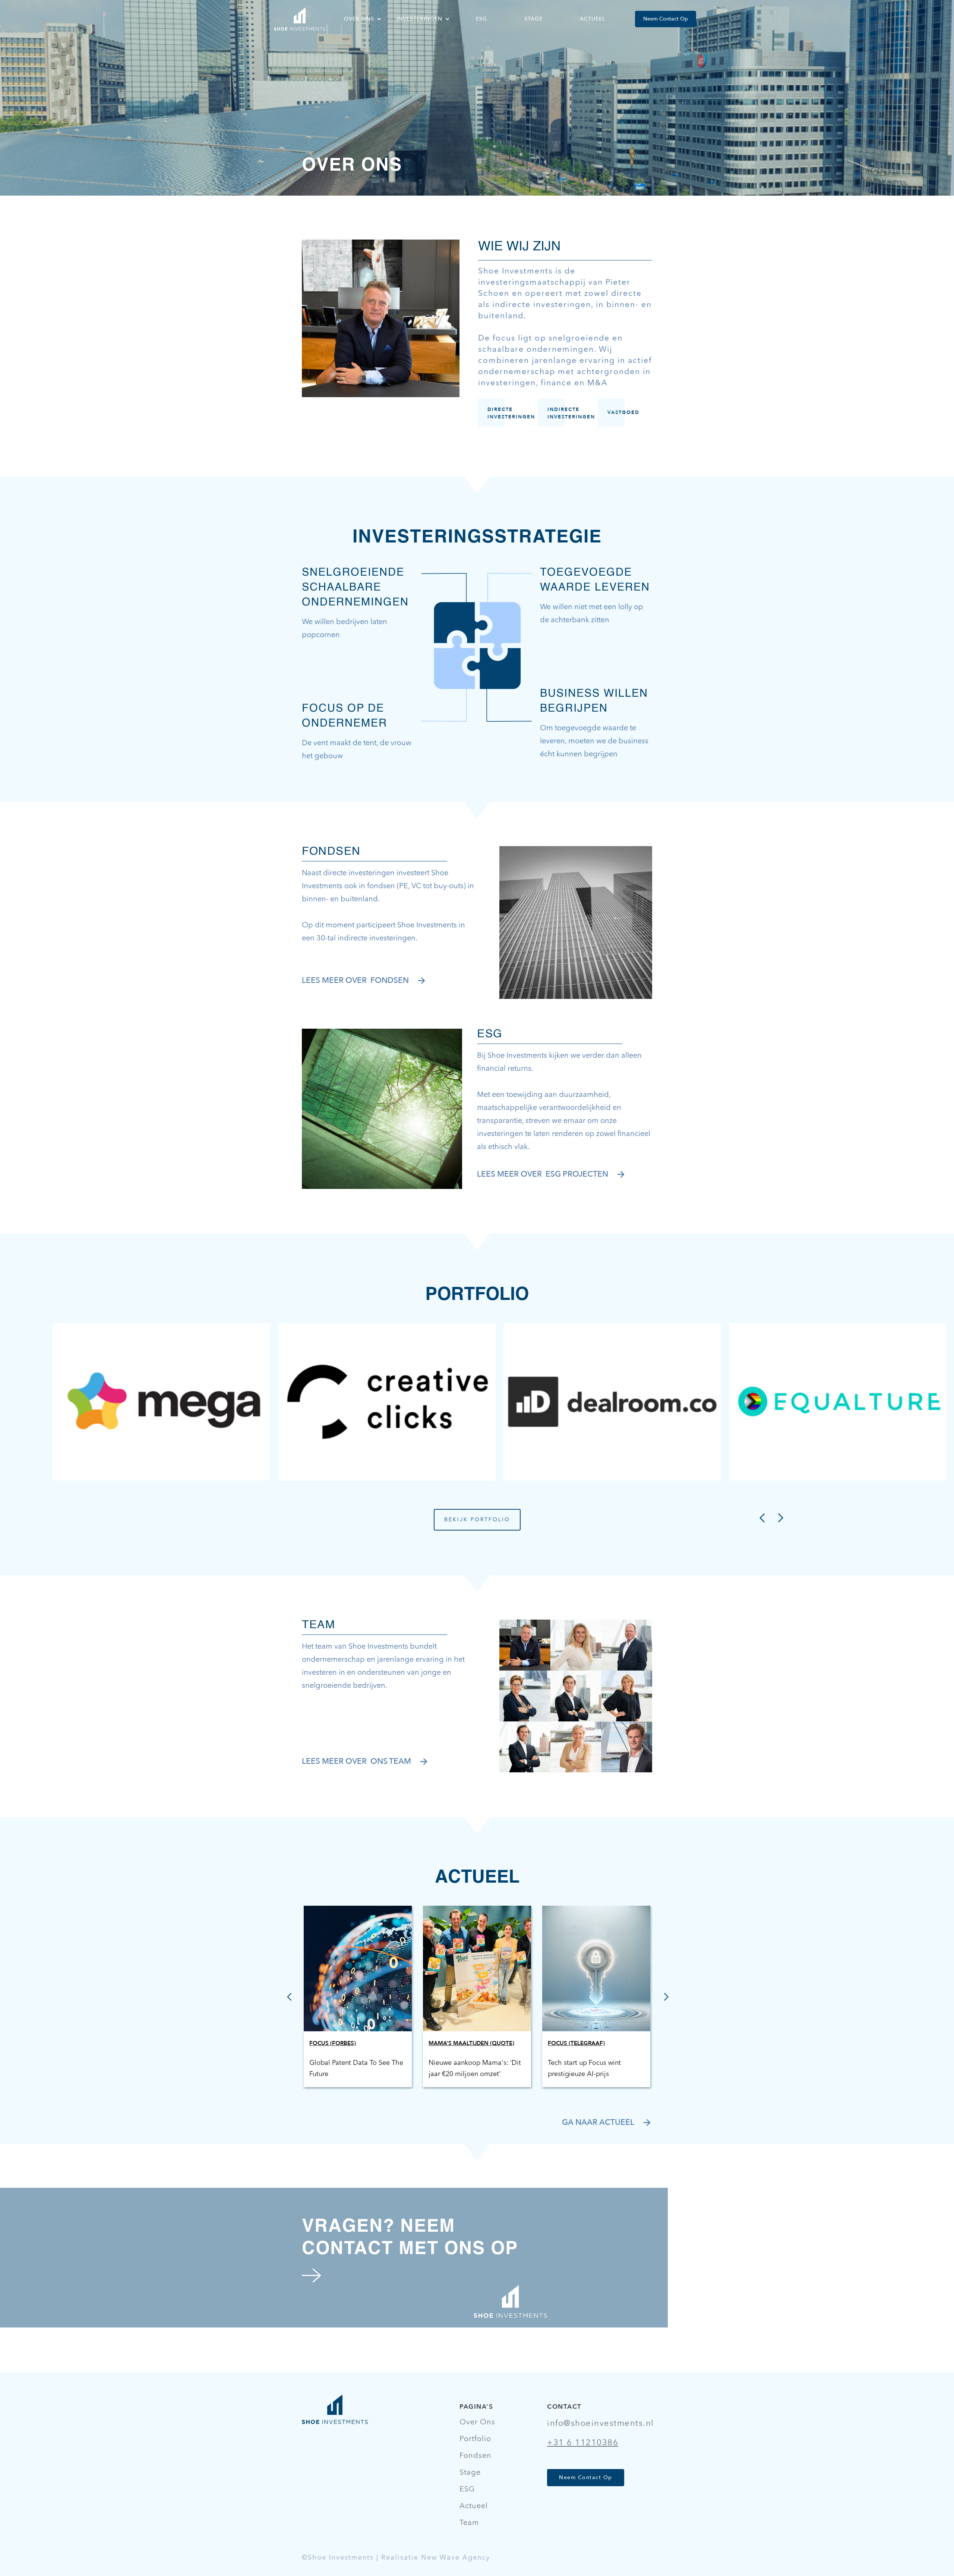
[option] (161, 1402)
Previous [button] (761, 1516)
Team (469, 2523)
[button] (363, 19)
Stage (533, 19)
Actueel (593, 19)
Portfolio (475, 2439)
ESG (481, 19)
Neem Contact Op (666, 19)
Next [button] (779, 1516)
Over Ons (477, 2422)
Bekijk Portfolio (477, 1520)
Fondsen (476, 2456)
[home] (300, 19)
